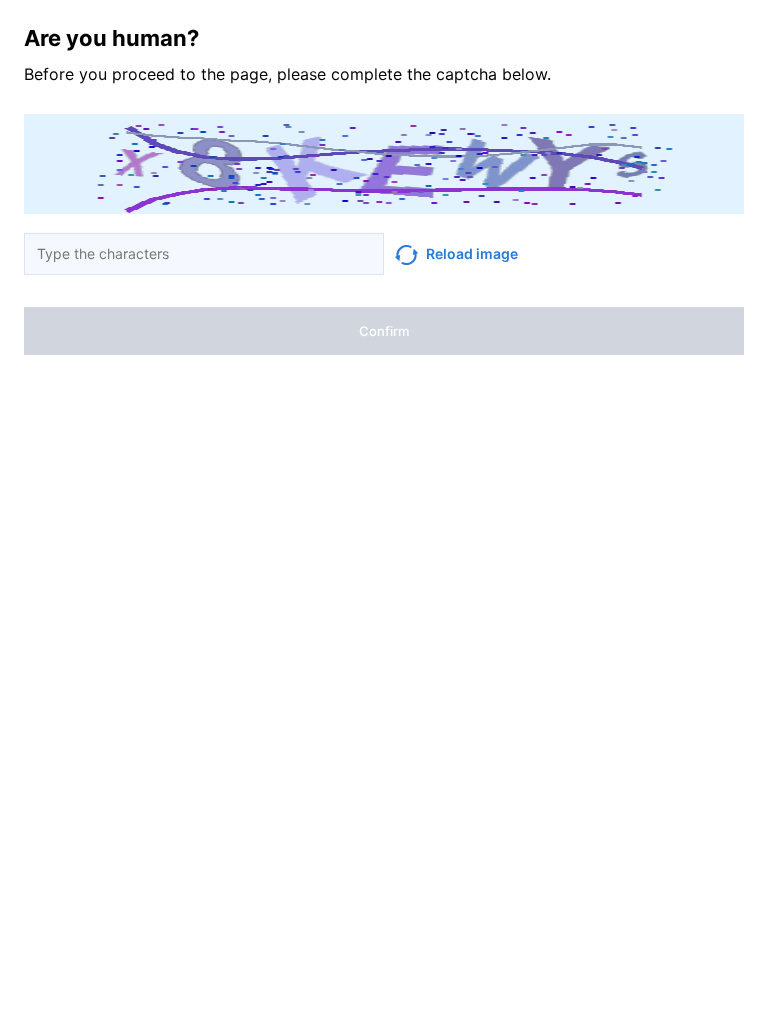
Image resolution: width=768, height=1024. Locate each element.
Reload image (472, 253)
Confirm (384, 331)
